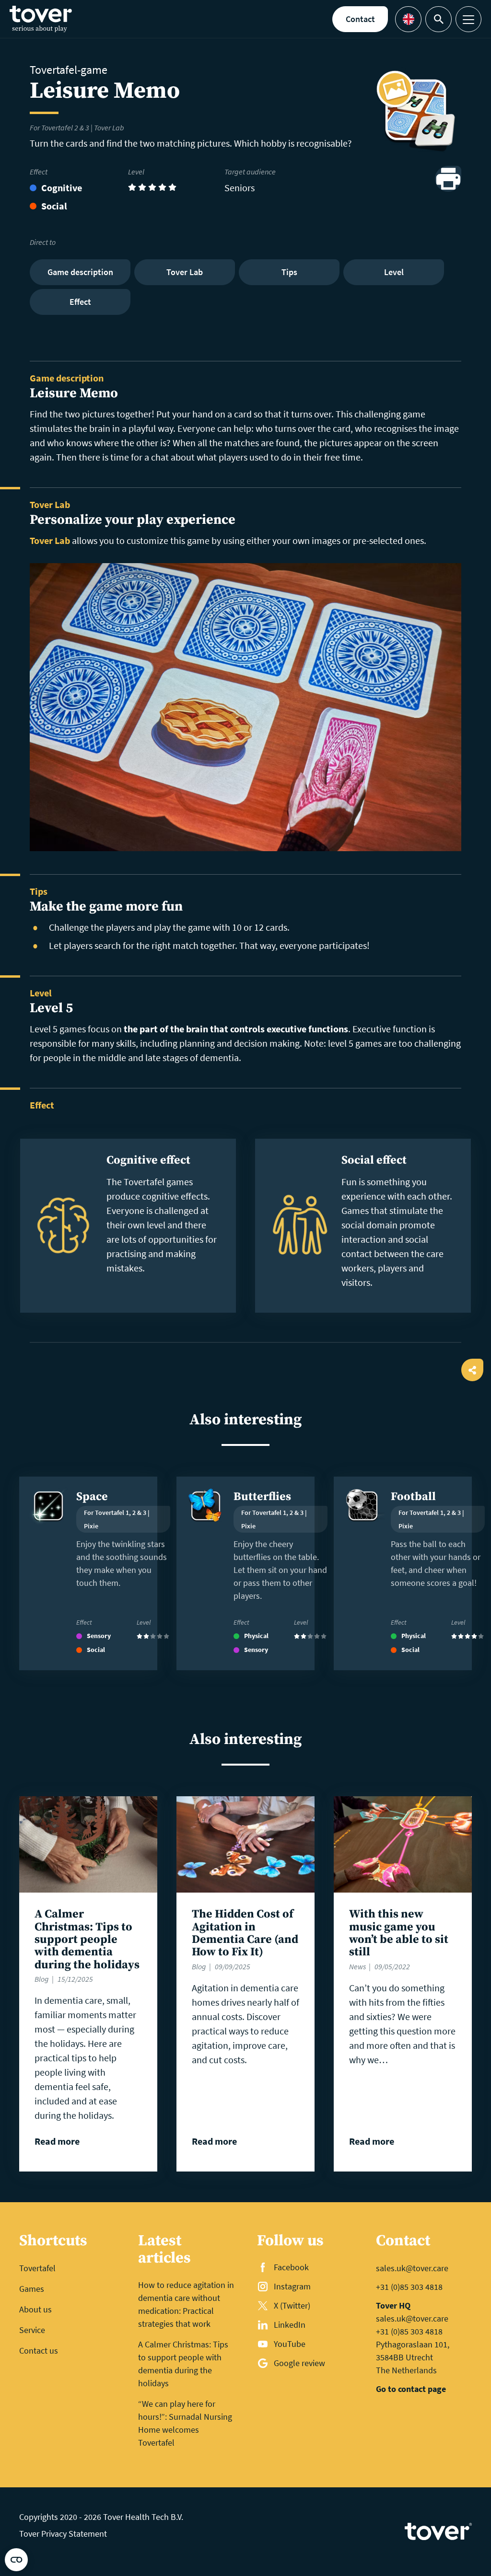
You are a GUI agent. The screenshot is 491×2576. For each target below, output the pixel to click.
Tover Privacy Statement (63, 2534)
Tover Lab (50, 540)
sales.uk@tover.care (412, 2268)
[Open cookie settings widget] (16, 2560)
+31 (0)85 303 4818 (409, 2287)
